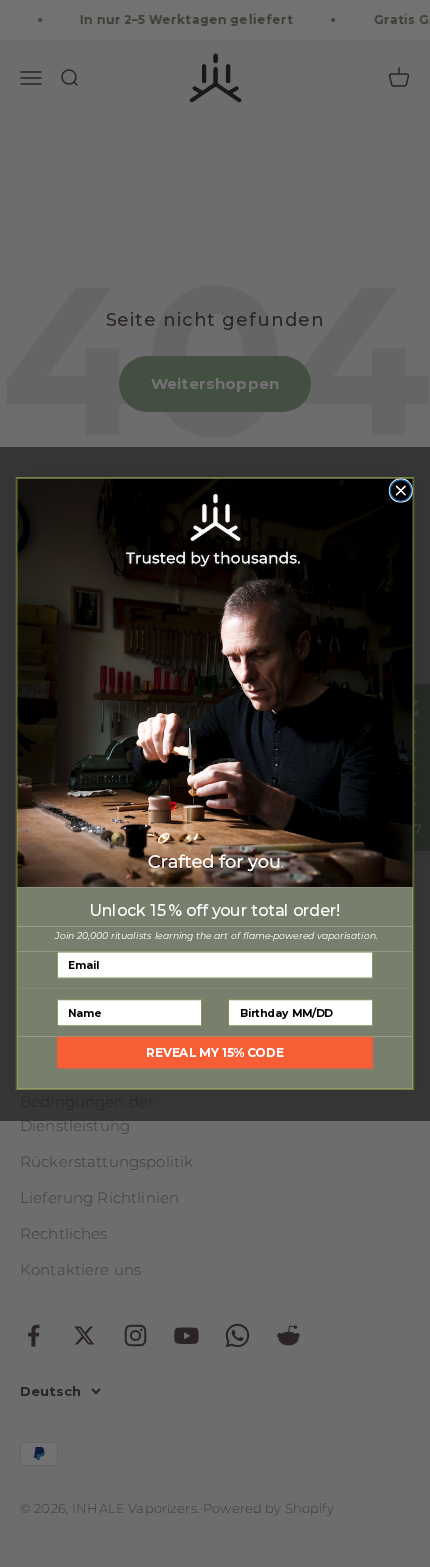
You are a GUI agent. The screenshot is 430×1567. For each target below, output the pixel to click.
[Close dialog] (400, 490)
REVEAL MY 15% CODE (214, 1052)
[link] (214, 683)
